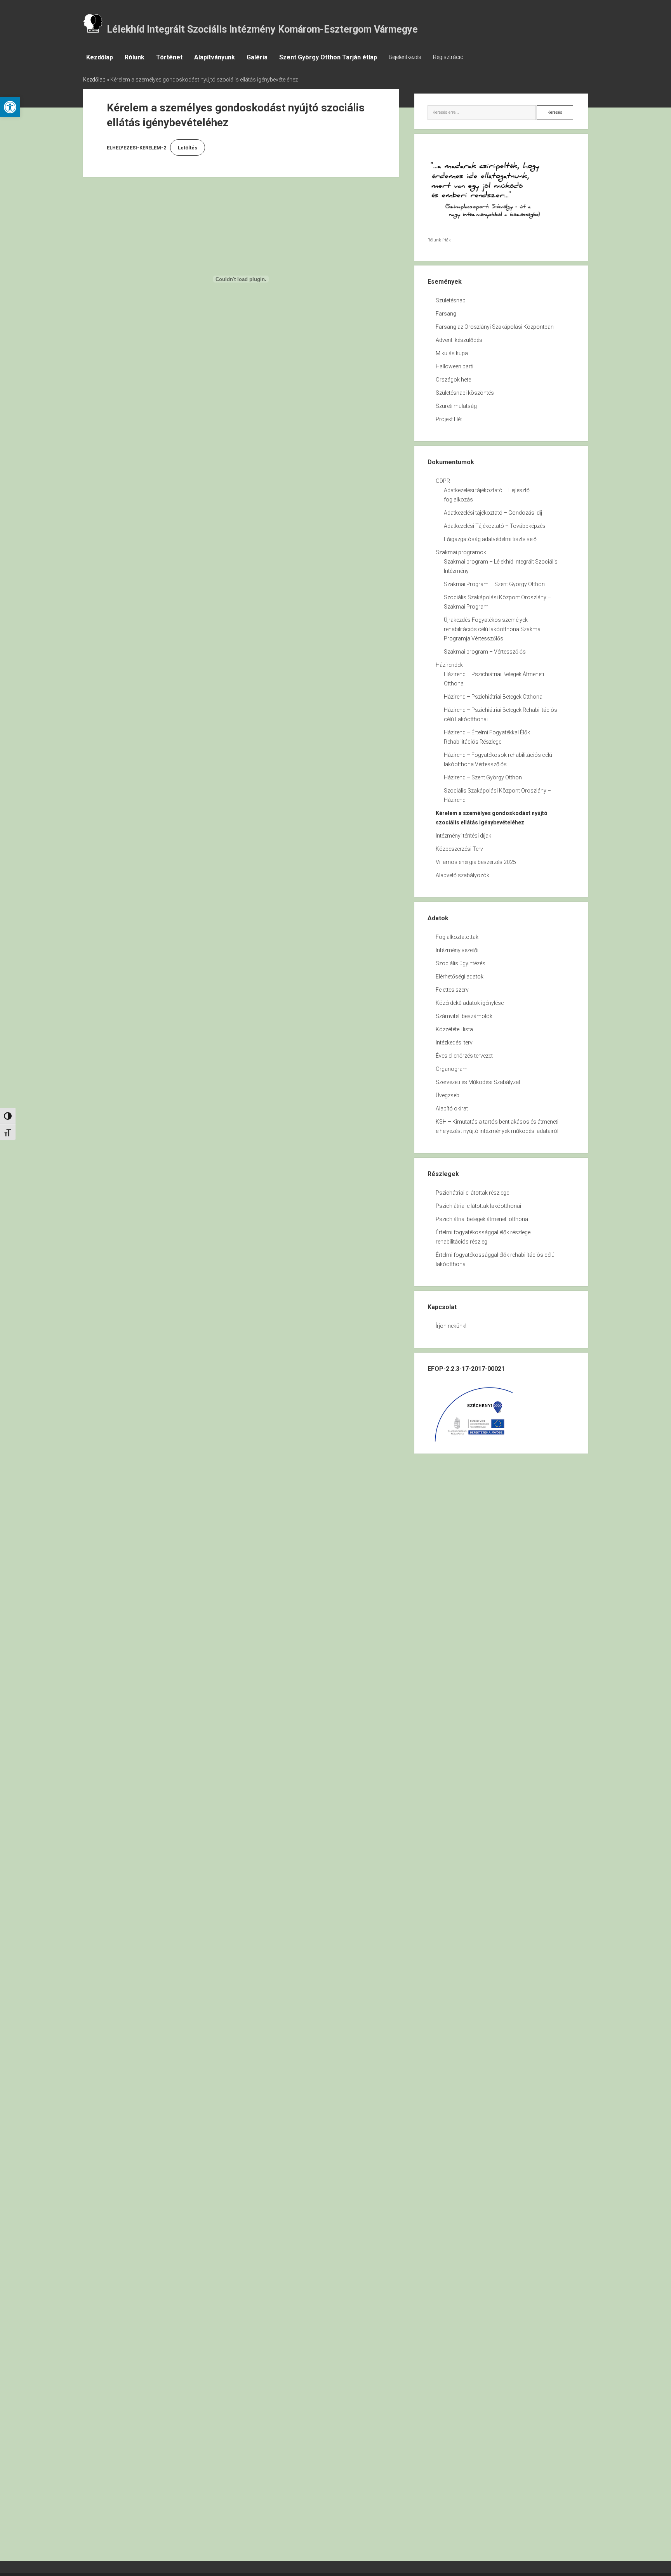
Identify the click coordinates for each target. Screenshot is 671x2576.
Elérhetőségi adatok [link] (460, 977)
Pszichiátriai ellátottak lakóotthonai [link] (478, 1206)
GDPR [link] (443, 481)
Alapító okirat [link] (452, 1108)
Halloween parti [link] (455, 366)
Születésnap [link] (451, 300)
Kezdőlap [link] (100, 57)
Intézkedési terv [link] (454, 1043)
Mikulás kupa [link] (452, 353)
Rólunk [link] (135, 57)
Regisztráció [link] (448, 57)
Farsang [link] (446, 314)
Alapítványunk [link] (215, 57)
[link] (10, 107)
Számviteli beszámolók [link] (464, 1016)
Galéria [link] (257, 57)
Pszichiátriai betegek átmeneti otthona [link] (482, 1219)
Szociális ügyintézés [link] (461, 963)
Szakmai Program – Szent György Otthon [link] (494, 584)
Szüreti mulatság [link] (456, 406)
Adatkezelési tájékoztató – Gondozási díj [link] (493, 513)
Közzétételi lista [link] (454, 1029)
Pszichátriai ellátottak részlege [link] (472, 1193)
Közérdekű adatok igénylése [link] (470, 1003)
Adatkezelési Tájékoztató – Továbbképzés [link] (495, 526)
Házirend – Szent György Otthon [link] (483, 777)
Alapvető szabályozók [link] (462, 875)
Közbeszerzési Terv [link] (459, 849)
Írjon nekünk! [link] (451, 1326)
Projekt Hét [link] (449, 419)
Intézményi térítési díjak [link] (463, 836)
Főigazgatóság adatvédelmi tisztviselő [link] (490, 539)
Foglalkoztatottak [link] (457, 937)
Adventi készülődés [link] (459, 340)
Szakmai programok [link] (461, 552)
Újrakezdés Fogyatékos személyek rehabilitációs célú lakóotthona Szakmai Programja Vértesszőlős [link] (493, 629)
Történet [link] (169, 57)
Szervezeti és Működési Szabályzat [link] (478, 1082)
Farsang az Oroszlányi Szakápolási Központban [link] (495, 327)
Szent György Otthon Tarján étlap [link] (328, 57)
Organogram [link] (452, 1069)
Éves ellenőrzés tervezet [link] (464, 1056)
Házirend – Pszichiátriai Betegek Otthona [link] (493, 697)
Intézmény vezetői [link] (457, 950)
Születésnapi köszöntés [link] (465, 393)
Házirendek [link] (449, 665)
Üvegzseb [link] (448, 1095)
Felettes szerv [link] (452, 990)
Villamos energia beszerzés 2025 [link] (476, 862)
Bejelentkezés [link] (405, 57)
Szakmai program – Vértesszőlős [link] (485, 652)
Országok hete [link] (453, 380)
